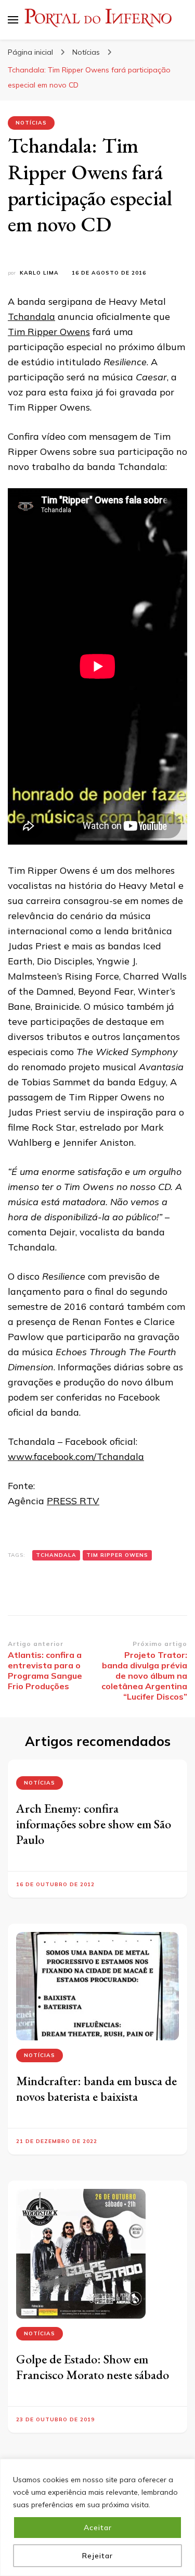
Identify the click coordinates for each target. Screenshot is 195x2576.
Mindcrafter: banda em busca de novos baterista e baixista (96, 2089)
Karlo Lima (39, 273)
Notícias (31, 123)
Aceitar (98, 2528)
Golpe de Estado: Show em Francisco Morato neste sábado (93, 2367)
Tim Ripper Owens (49, 332)
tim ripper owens (117, 1555)
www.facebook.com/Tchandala (76, 1457)
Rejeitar (97, 2556)
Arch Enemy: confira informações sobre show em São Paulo (94, 1824)
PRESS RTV (73, 1501)
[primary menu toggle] (13, 20)
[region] (97, 2517)
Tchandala (31, 317)
